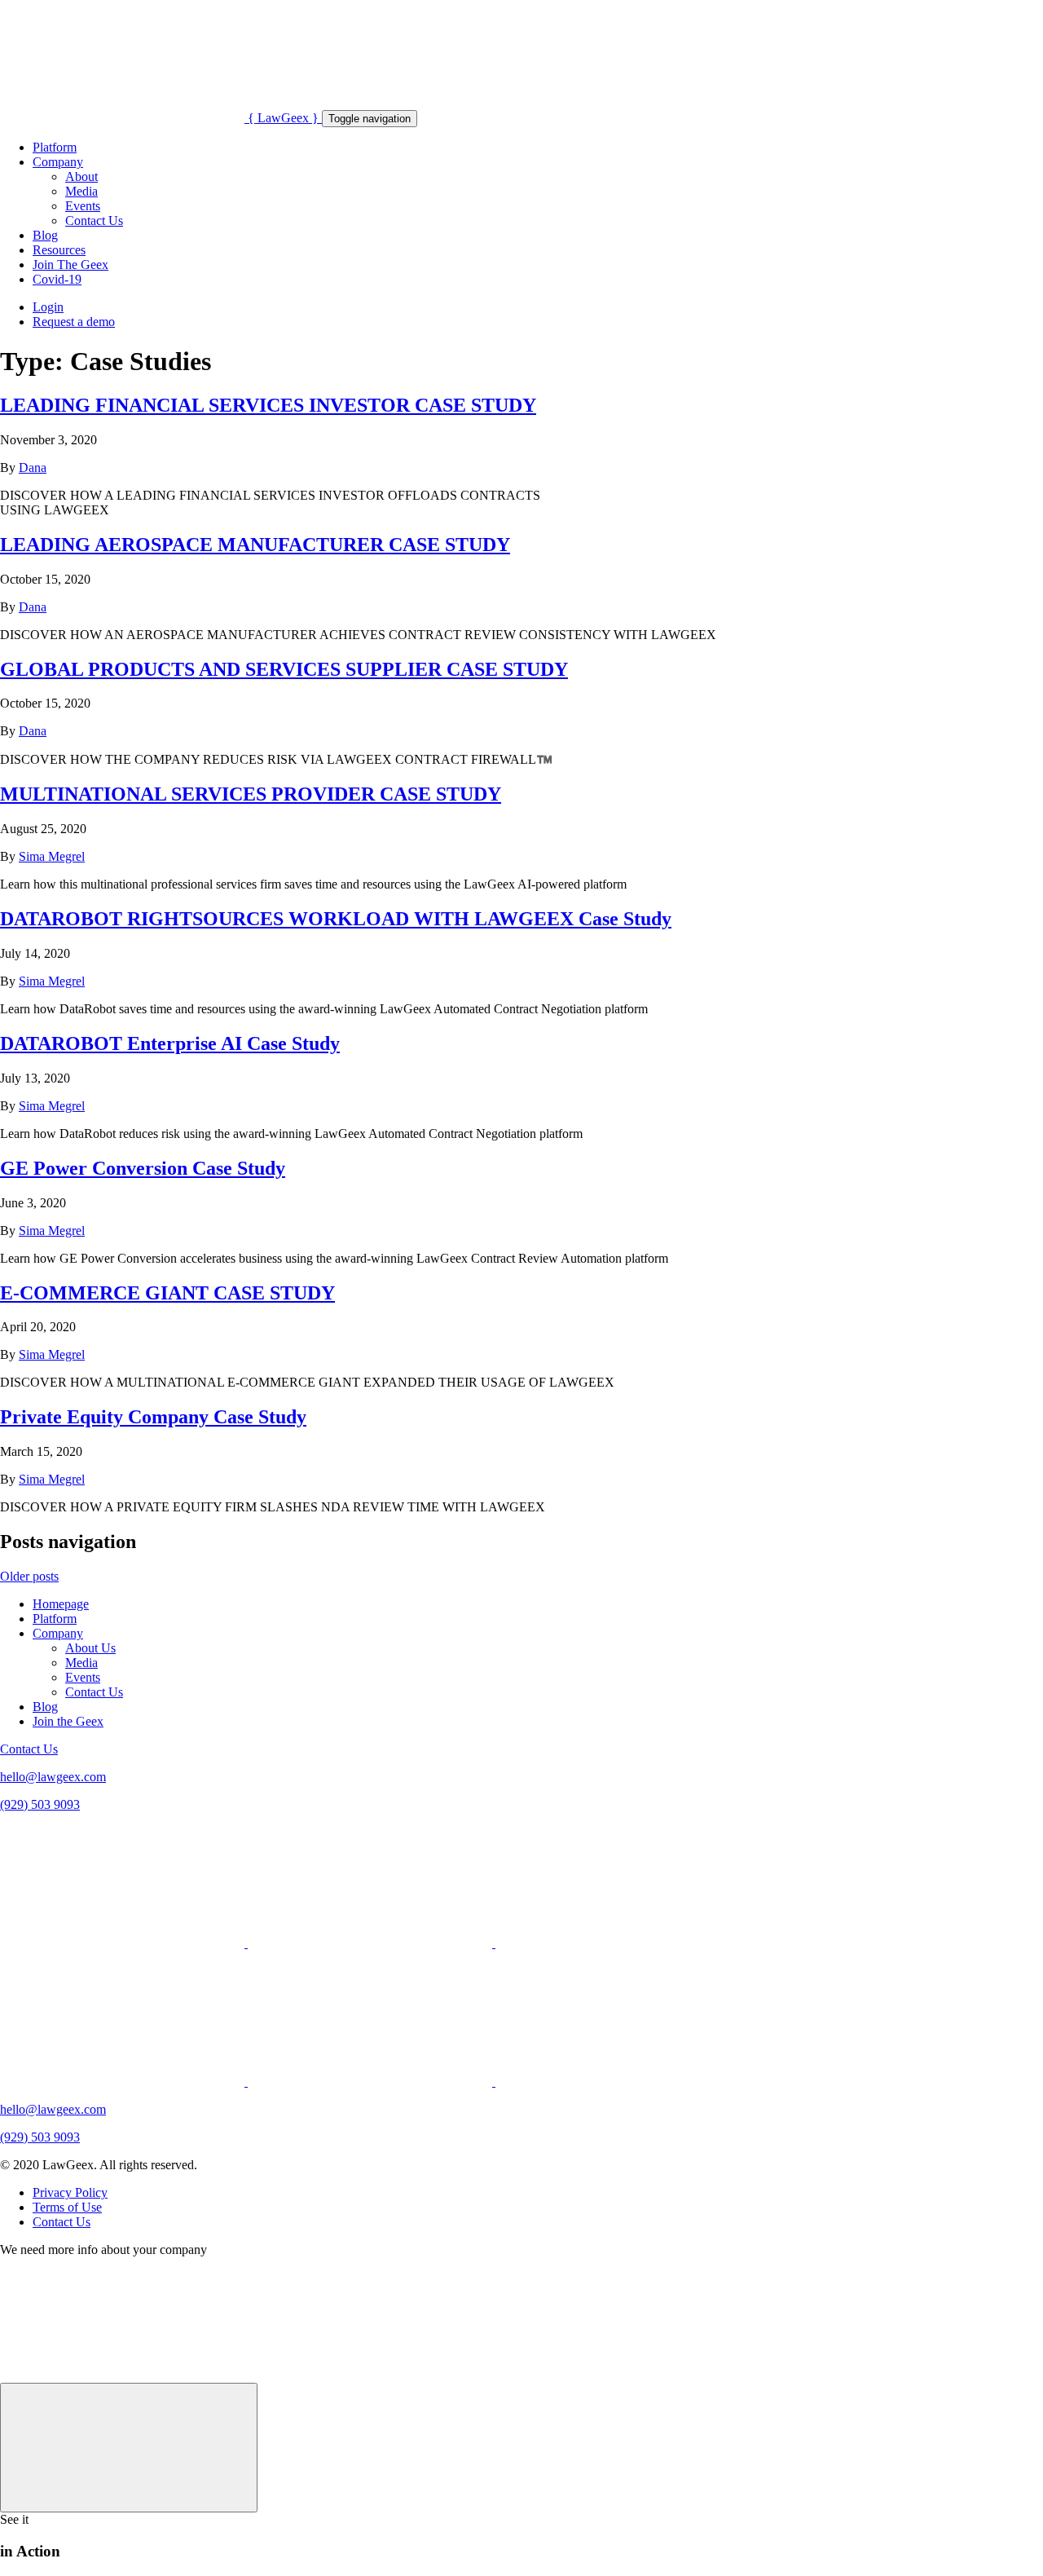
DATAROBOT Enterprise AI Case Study (170, 1043)
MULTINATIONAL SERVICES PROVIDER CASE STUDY (251, 794)
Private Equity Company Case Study (153, 1417)
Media (81, 191)
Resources (59, 250)
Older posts (29, 1576)
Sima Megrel (52, 856)
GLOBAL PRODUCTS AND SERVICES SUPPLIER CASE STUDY (284, 669)
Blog (45, 235)
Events (83, 206)
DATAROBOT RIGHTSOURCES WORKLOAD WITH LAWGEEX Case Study (336, 919)
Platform (55, 147)
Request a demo (74, 322)
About (81, 176)
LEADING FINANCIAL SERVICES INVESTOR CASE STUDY (268, 405)
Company (58, 162)
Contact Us (94, 221)
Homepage (61, 1604)
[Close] (129, 2448)
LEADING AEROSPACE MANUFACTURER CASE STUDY (255, 545)
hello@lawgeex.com (53, 1777)
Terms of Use (67, 2207)
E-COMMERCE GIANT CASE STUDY (167, 1293)
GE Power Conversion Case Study (143, 1168)
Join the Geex (68, 1721)
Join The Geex (70, 265)
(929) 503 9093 (40, 1804)
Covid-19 (57, 279)
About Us (90, 1648)
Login (48, 307)
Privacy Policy (70, 2192)
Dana (33, 468)
